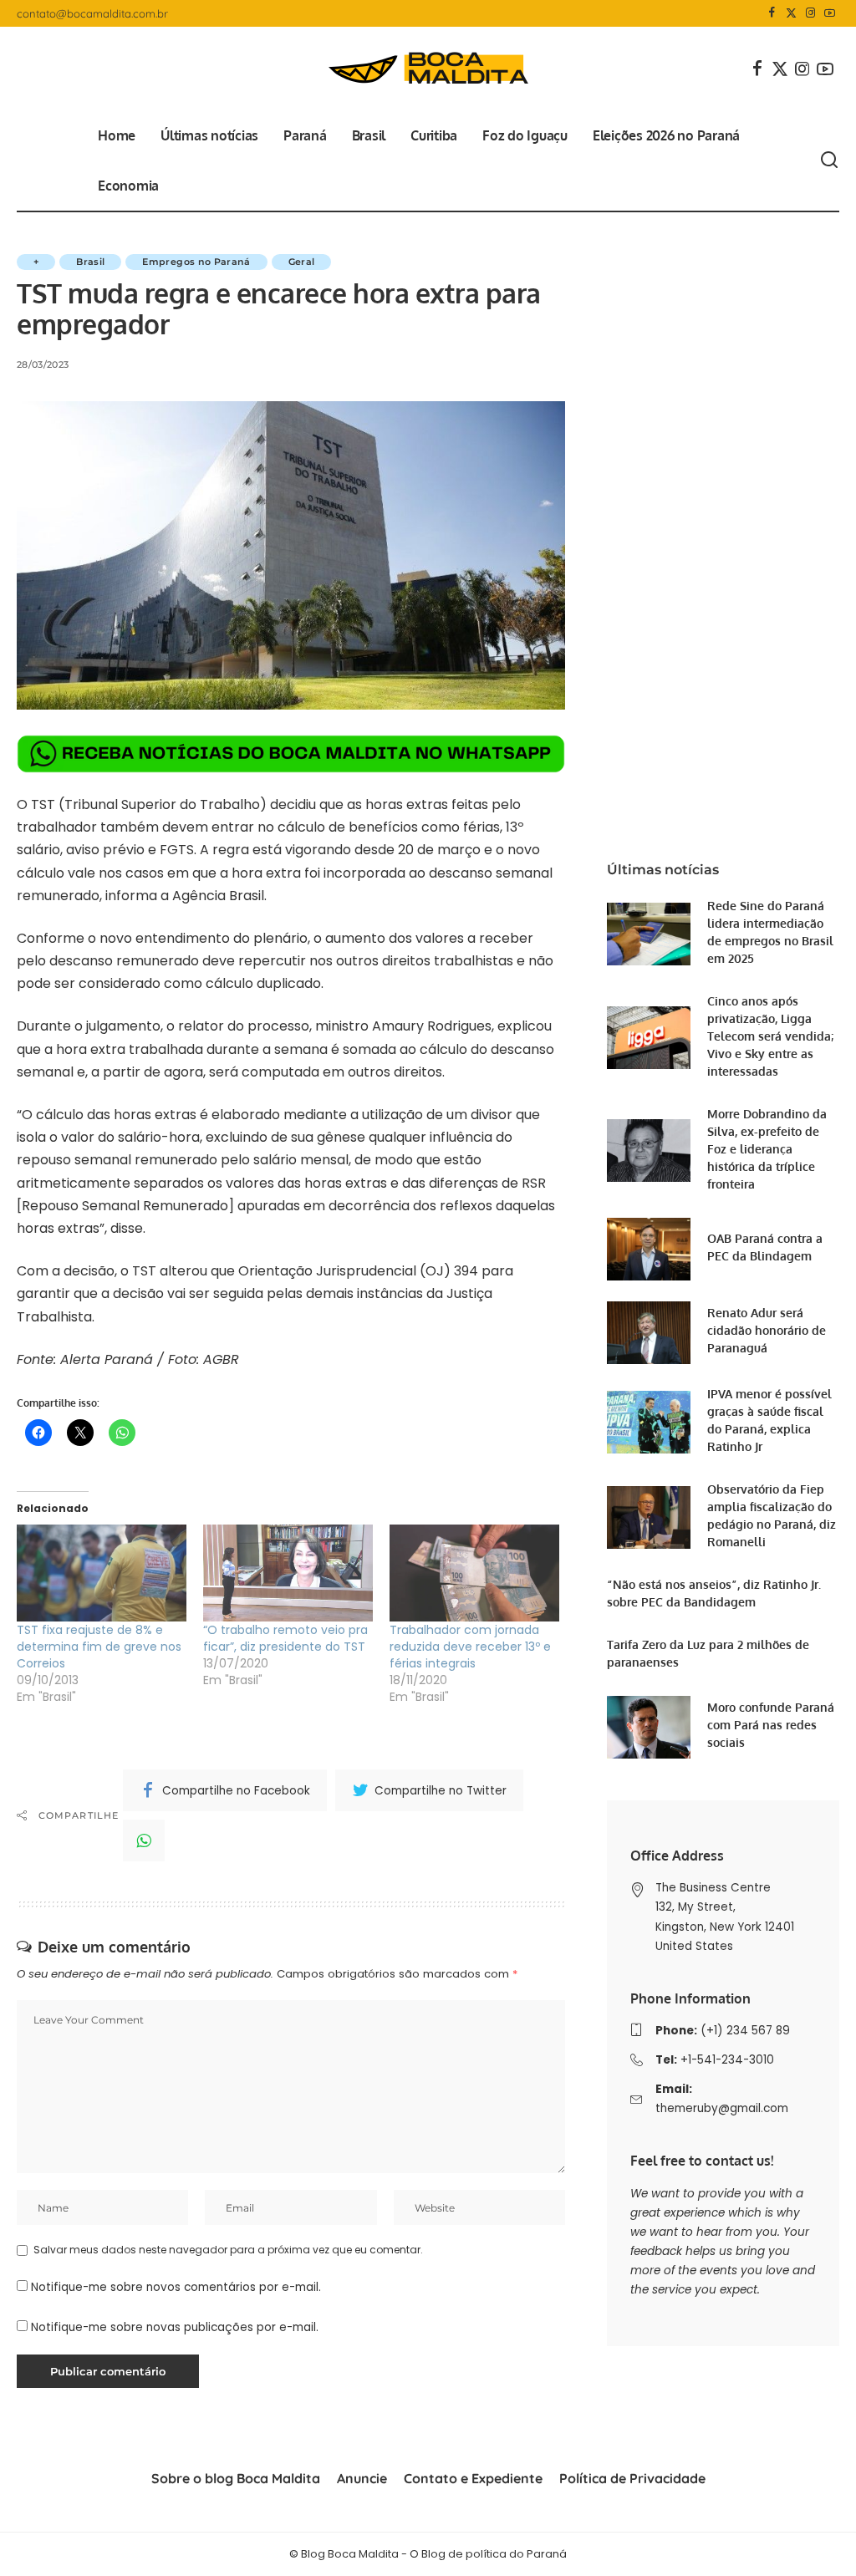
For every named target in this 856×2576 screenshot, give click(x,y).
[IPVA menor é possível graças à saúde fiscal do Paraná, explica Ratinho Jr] (649, 1422)
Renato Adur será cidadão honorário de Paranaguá (767, 1330)
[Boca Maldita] (428, 69)
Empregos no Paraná (196, 262)
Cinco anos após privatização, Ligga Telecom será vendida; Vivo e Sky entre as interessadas (770, 1036)
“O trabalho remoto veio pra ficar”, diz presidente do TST (285, 1638)
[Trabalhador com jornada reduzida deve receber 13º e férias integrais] (474, 1573)
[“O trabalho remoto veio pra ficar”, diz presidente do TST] (288, 1573)
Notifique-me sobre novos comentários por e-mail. (176, 2287)
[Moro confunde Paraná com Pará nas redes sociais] (649, 1727)
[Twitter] (791, 13)
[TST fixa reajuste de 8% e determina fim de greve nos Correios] (102, 1573)
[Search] (829, 160)
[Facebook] (772, 13)
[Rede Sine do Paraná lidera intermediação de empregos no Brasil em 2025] (649, 934)
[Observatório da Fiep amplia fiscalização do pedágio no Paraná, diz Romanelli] (649, 1517)
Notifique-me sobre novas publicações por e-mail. (175, 2327)
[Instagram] (810, 13)
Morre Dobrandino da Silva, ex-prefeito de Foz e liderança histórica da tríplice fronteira (767, 1149)
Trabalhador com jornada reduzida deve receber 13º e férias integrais (470, 1647)
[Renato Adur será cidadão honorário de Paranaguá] (649, 1333)
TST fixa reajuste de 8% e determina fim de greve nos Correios (99, 1647)
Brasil (90, 262)
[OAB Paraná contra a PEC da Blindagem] (649, 1249)
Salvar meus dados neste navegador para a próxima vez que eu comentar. (228, 2250)
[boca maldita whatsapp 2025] (291, 753)
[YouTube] (830, 13)
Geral (302, 262)
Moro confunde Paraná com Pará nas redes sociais (771, 1725)
